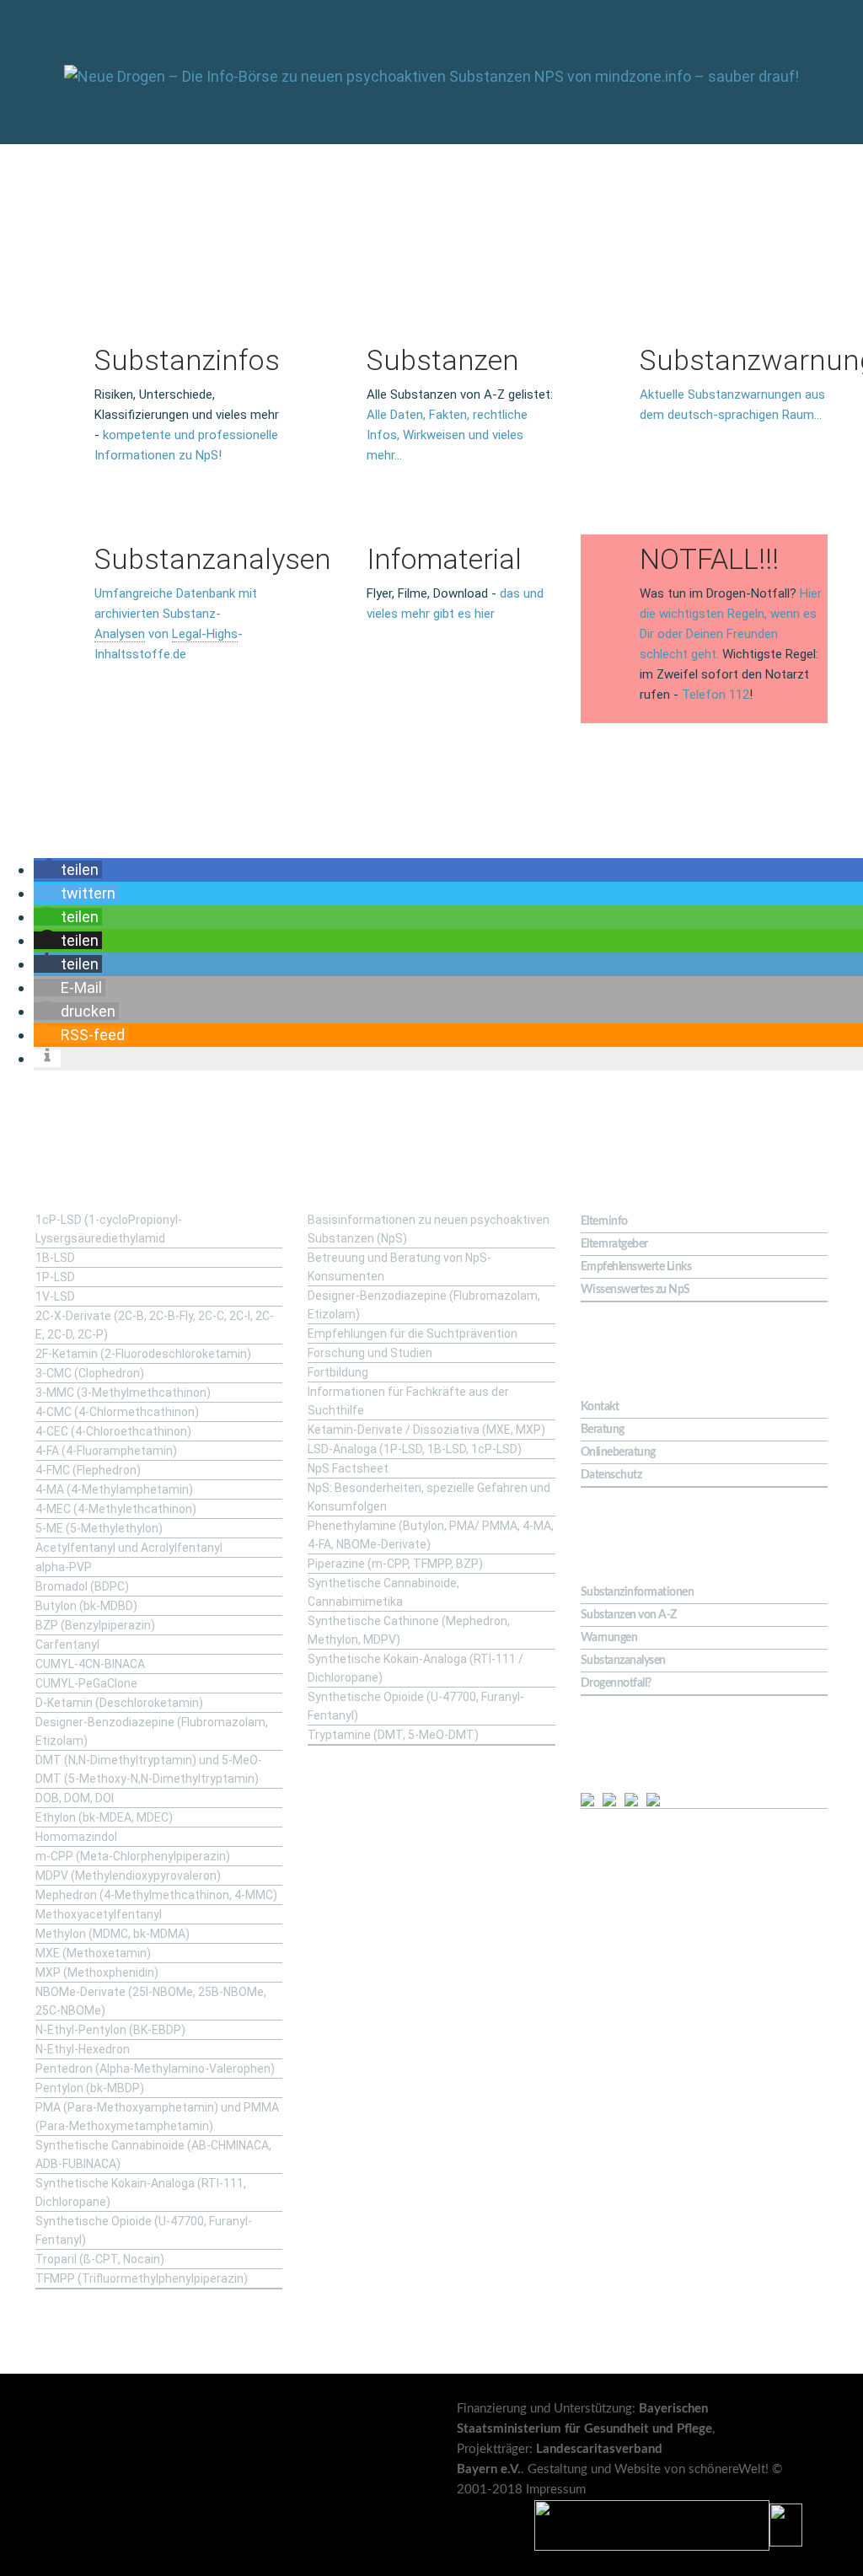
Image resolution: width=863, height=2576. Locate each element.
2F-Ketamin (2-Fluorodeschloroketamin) (143, 1354)
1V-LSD (55, 1296)
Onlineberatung (618, 1452)
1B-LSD (55, 1258)
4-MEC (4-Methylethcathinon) (116, 1509)
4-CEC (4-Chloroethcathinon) (113, 1431)
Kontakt (600, 1407)
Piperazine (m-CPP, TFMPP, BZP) (395, 1564)
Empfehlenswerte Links (636, 1267)
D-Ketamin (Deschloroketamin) (119, 1703)
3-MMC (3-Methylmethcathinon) (123, 1393)
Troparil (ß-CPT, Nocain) (100, 2259)
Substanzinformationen (638, 1592)
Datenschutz (611, 1475)
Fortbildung (338, 1372)
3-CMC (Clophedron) (90, 1373)
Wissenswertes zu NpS (635, 1290)
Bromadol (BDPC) (82, 1586)
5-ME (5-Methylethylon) (99, 1528)
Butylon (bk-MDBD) (86, 1606)
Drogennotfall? (616, 1683)
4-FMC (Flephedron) (88, 1470)
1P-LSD (55, 1277)
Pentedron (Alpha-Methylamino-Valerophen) (155, 2069)
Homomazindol (76, 1837)
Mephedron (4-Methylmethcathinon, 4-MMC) (156, 1895)
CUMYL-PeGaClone (86, 1683)
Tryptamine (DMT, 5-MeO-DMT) (393, 1735)
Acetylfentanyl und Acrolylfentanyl (129, 1548)
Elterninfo (604, 1221)
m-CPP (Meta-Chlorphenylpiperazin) (133, 1856)
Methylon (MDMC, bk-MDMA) (113, 1934)
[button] (68, 869)
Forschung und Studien (370, 1353)
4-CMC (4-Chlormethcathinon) (117, 1412)
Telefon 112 (716, 695)
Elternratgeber (614, 1244)
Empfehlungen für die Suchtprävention (413, 1334)
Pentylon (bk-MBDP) (90, 2088)
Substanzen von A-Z (629, 1615)
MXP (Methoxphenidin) (97, 1972)
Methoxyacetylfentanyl (99, 1914)
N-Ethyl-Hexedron (83, 2049)
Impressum (556, 2490)
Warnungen (609, 1638)
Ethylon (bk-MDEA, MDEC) (104, 1817)
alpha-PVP (64, 1567)
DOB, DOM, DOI (75, 1798)
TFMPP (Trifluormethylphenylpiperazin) (142, 2278)
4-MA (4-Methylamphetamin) (114, 1489)
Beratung (603, 1430)
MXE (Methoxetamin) (93, 1953)
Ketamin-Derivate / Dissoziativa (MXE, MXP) (426, 1430)
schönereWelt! (729, 2469)
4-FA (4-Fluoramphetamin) (106, 1451)
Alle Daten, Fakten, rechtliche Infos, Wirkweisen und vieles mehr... (447, 435)
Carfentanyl (67, 1645)
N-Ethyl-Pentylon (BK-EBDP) (110, 2030)
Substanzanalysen (623, 1661)
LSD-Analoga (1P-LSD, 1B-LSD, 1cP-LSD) (415, 1449)
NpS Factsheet (348, 1468)
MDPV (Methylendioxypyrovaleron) (128, 1876)
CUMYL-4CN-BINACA (90, 1664)
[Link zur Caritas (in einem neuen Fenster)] (786, 2525)
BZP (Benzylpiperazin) (95, 1625)
